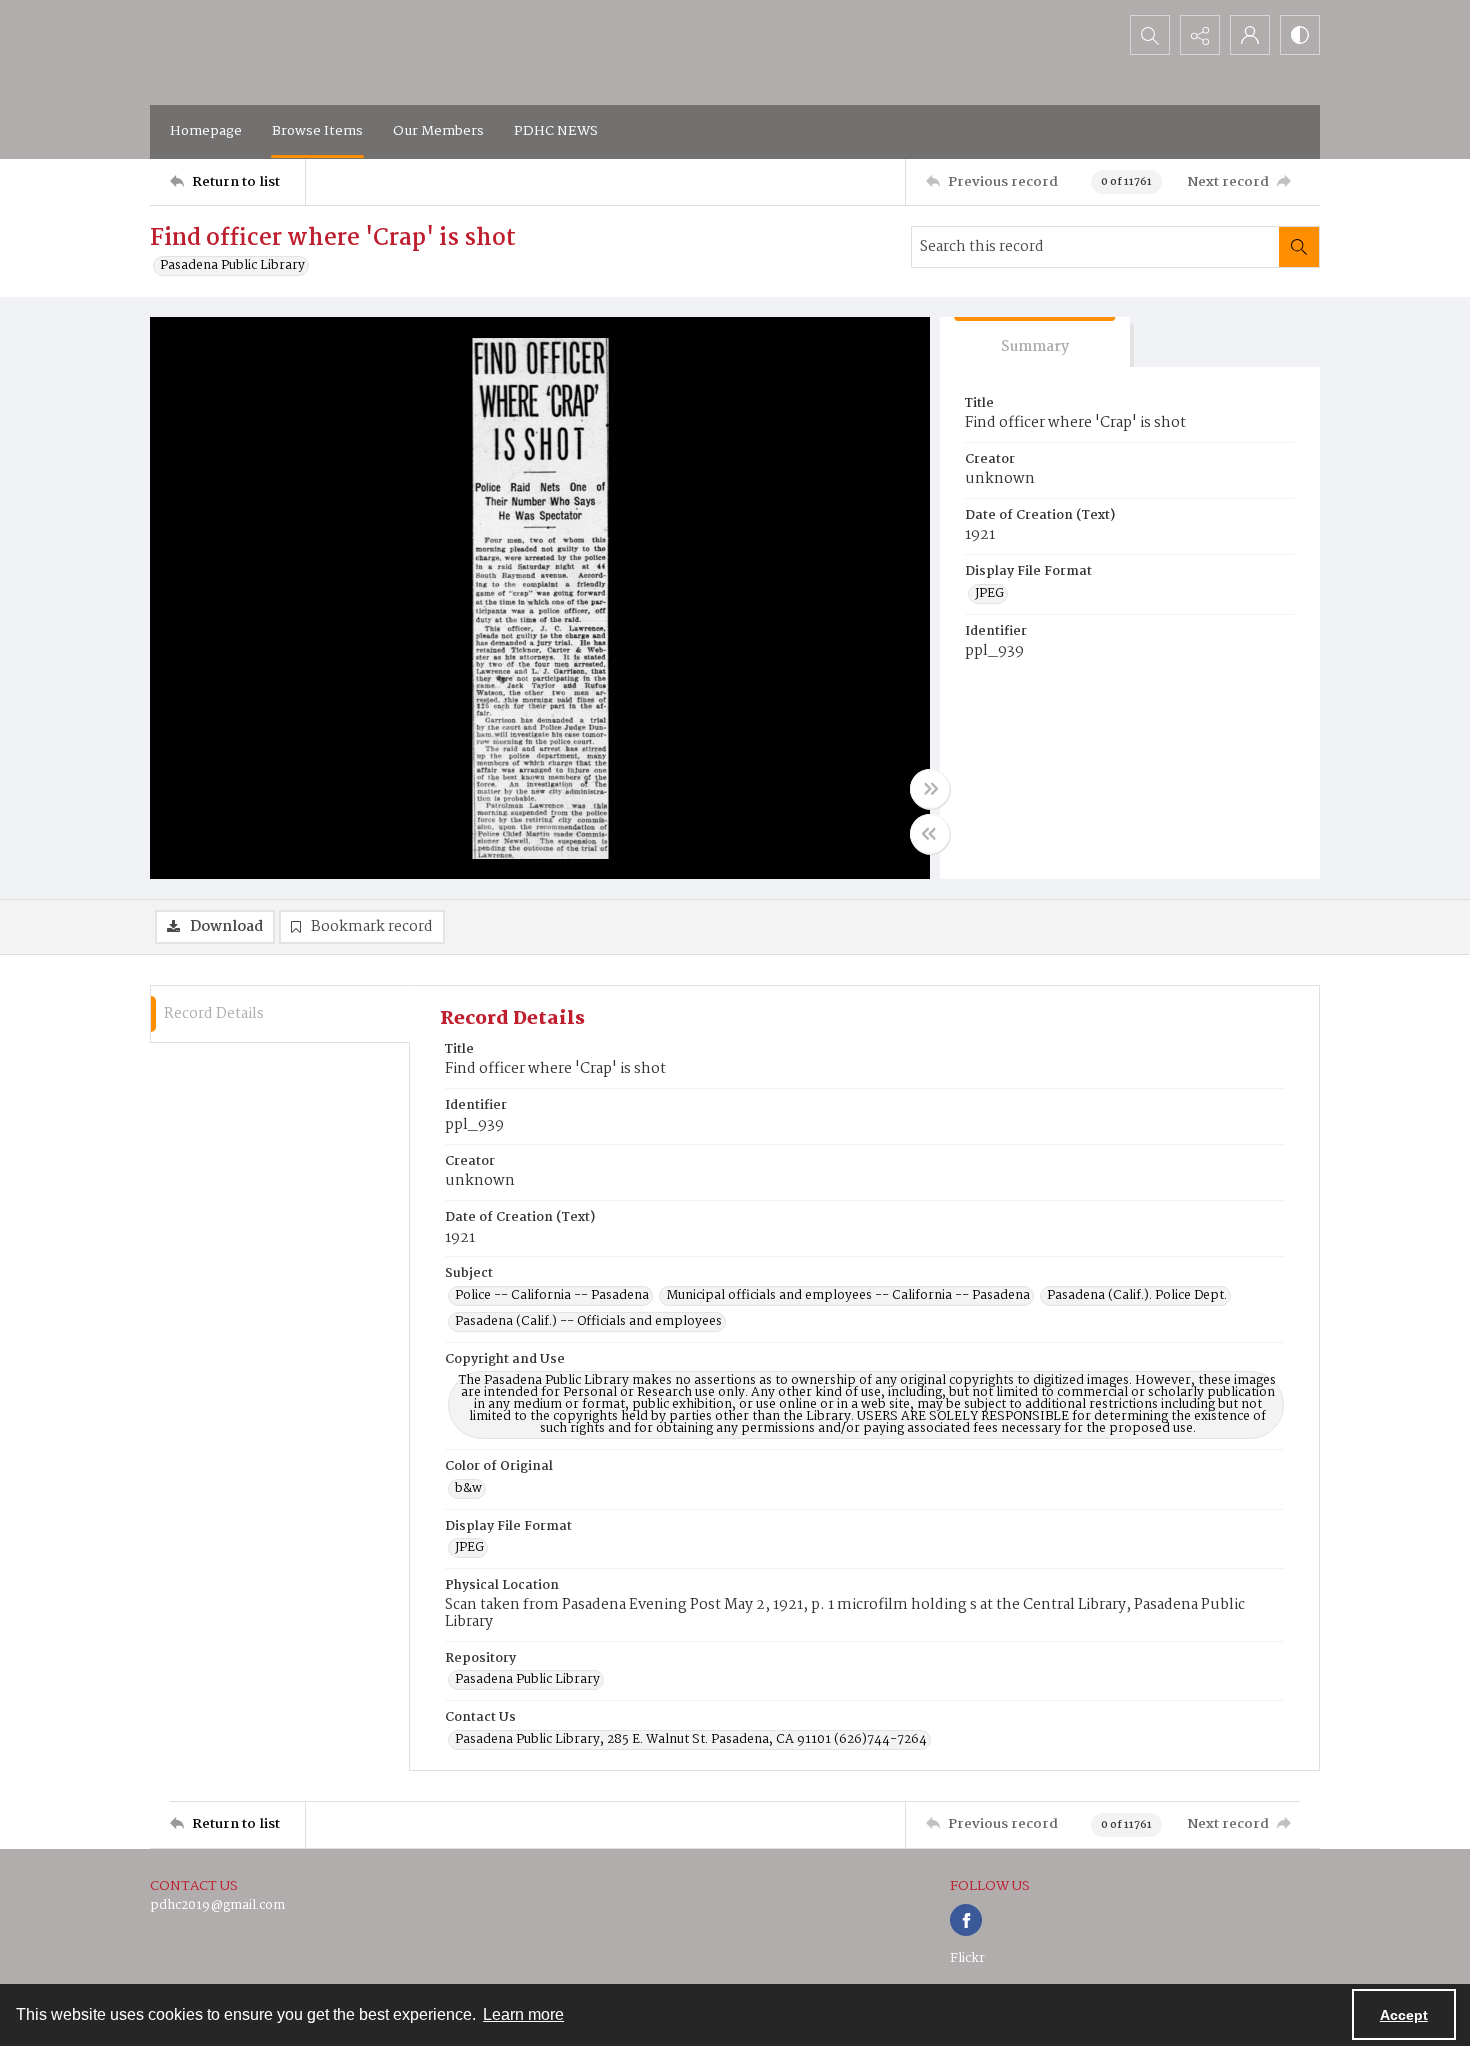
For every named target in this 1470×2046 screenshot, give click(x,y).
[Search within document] (1299, 247)
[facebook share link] (966, 1920)
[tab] (1035, 342)
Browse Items (317, 131)
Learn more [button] (523, 2014)
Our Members (438, 131)
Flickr (967, 1958)
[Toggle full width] (930, 789)
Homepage (206, 131)
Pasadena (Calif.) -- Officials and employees (588, 1322)
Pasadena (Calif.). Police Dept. (1137, 1296)
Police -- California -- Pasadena (552, 1296)
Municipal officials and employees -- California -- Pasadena (848, 1296)
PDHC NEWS (556, 131)
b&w (468, 1489)
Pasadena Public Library (232, 266)
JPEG (989, 594)
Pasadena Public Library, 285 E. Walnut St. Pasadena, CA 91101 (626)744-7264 (691, 1740)
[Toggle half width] (930, 834)
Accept (1404, 2015)
